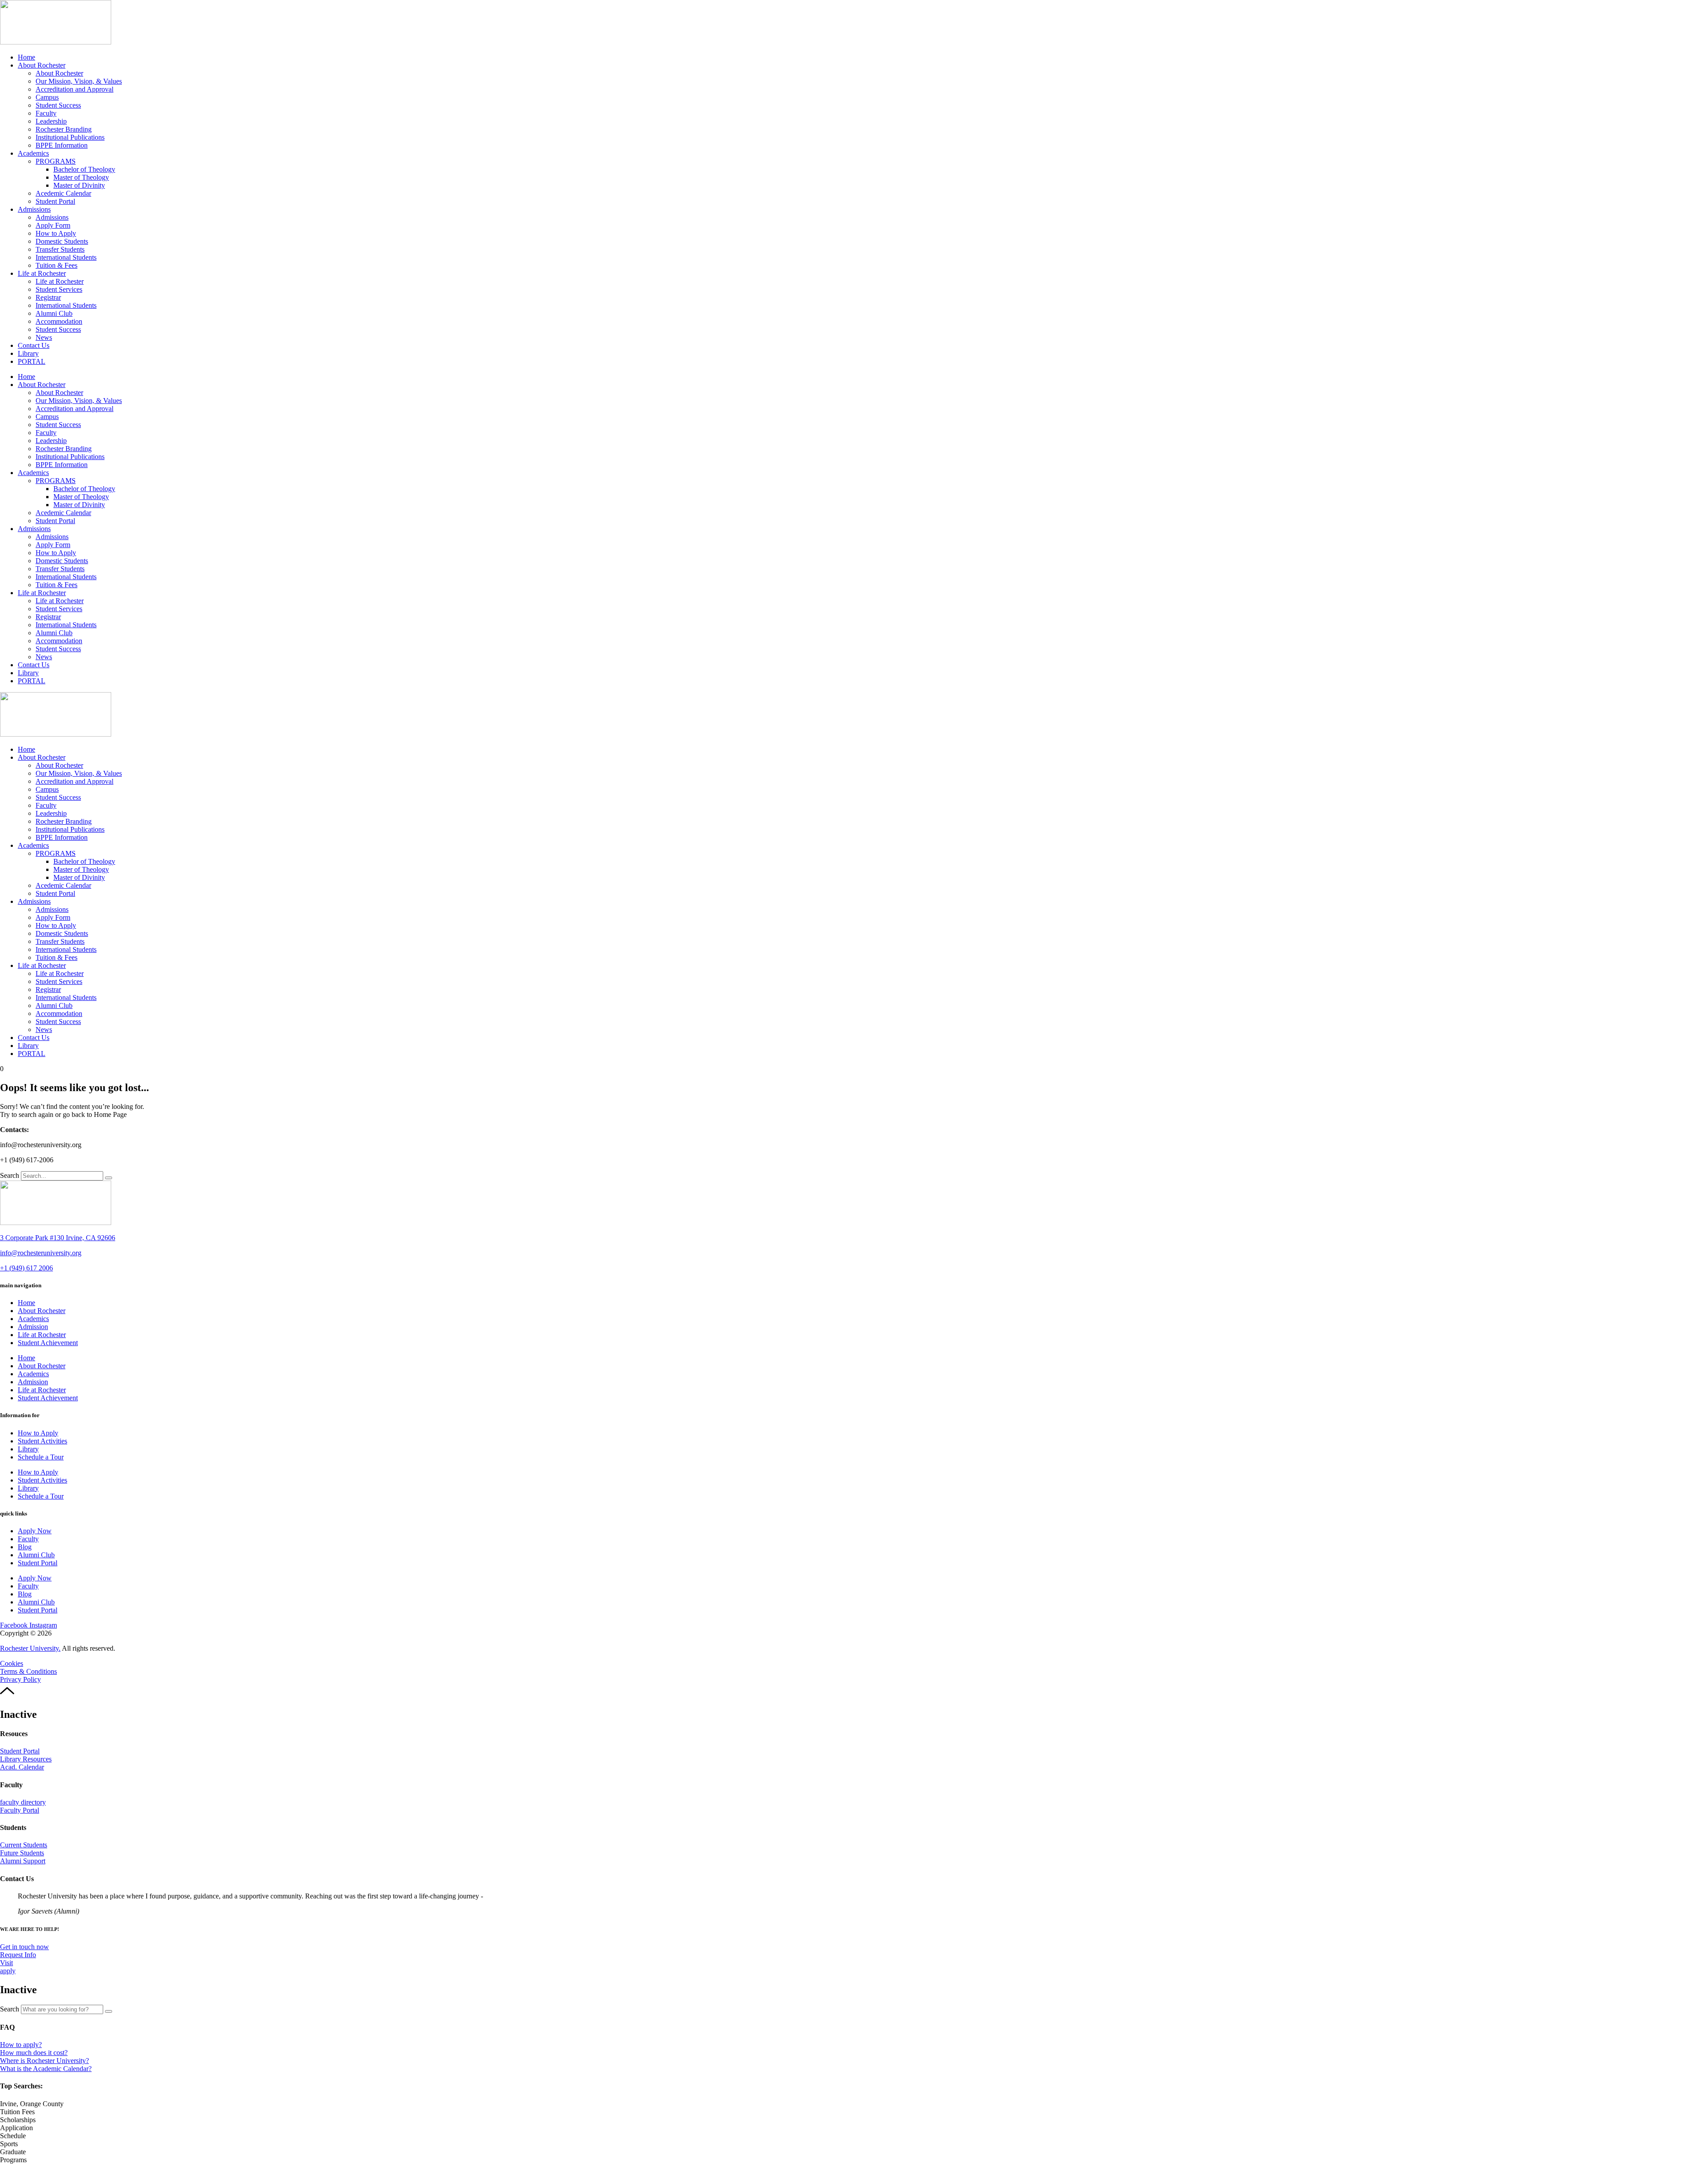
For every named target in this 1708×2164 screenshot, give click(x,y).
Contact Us (34, 345)
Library (28, 353)
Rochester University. (30, 1648)
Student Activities (42, 1441)
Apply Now (35, 1531)
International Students (66, 257)
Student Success (58, 105)
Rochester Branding (64, 129)
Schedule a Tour (41, 1457)
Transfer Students (60, 249)
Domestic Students (62, 241)
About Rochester (42, 65)
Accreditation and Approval (75, 89)
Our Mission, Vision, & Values (79, 81)
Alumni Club (54, 313)
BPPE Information (62, 145)
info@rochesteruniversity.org (41, 1253)
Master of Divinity (79, 185)
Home (26, 57)
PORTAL (32, 361)
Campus (47, 97)
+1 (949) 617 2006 (26, 1268)
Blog (25, 1547)
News (44, 337)
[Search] (109, 1178)
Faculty (46, 113)
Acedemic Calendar (63, 193)
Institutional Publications (70, 137)
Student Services (59, 289)
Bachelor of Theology (84, 169)
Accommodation (59, 321)
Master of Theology (81, 177)
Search (10, 1175)
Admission (33, 1327)
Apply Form (53, 225)
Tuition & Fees (56, 265)
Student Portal (55, 201)
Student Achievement (48, 1343)
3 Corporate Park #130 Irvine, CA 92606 (58, 1238)
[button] (32, 2104)
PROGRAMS (56, 161)
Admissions (34, 209)
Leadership (51, 121)
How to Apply (56, 233)
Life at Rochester (42, 273)
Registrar (48, 297)
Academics (33, 153)
